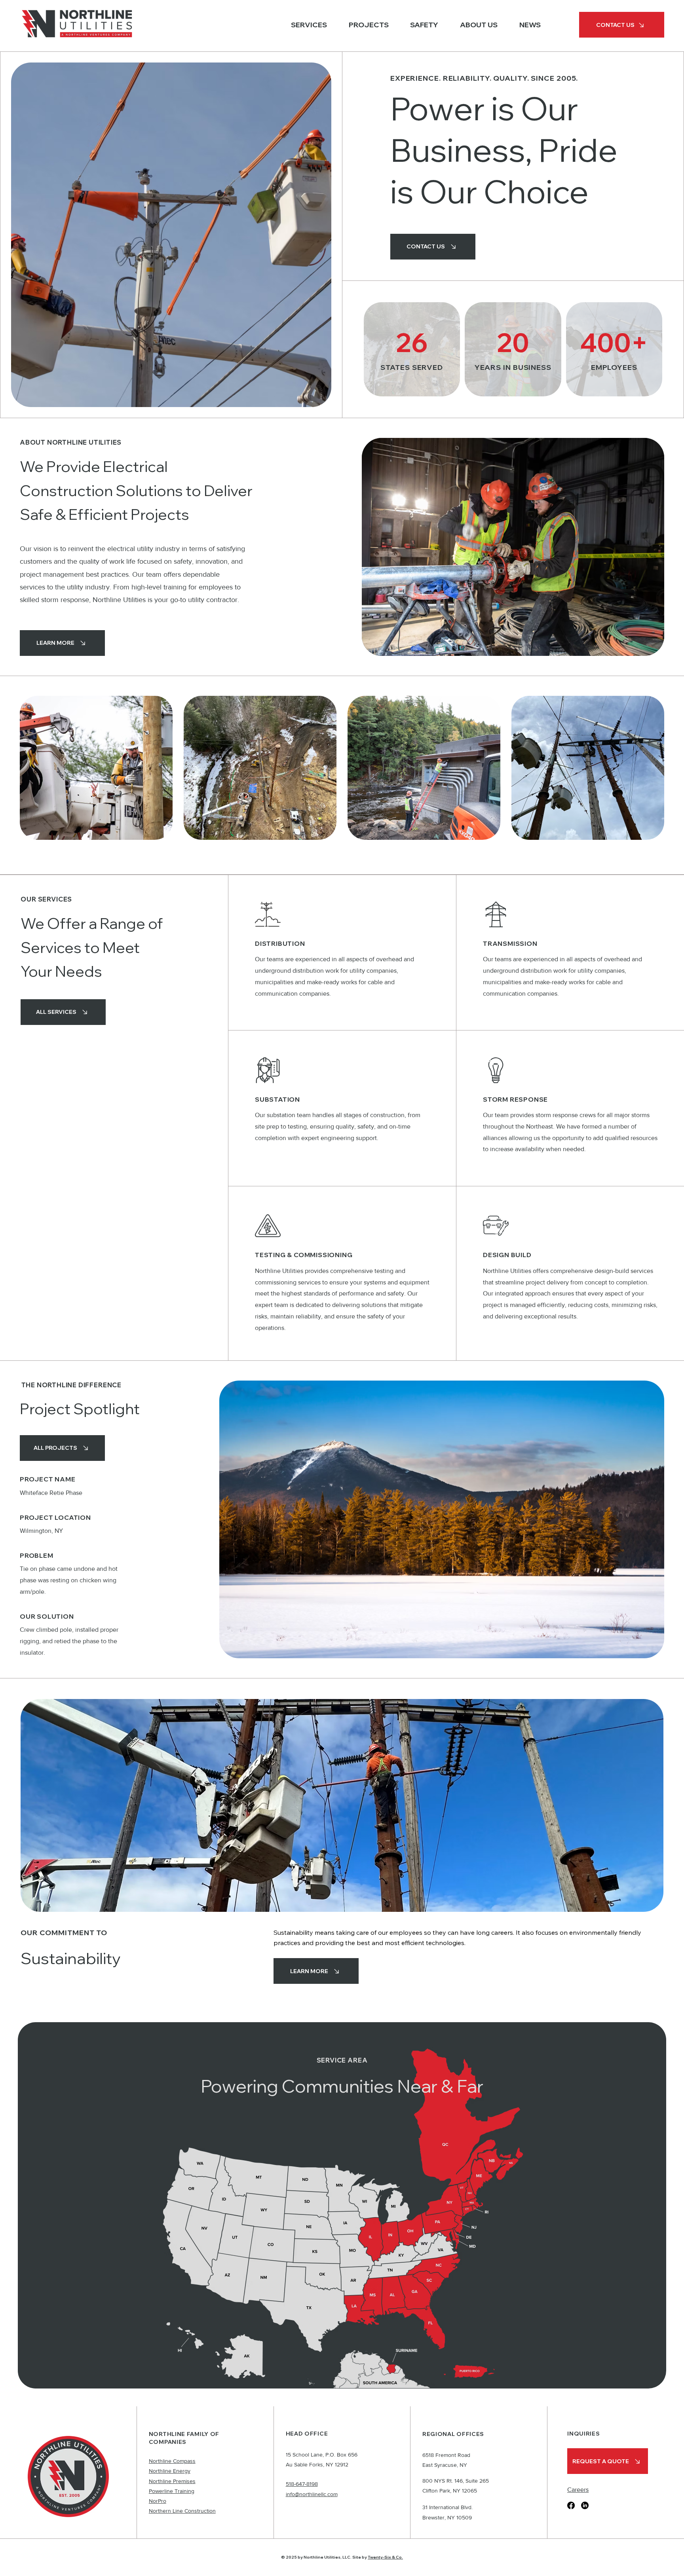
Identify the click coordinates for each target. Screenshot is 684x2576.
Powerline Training (172, 2491)
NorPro (158, 2501)
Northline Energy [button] (170, 2471)
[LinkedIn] (585, 2505)
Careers (578, 2490)
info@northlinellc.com (312, 2494)
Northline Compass (172, 2461)
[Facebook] (571, 2505)
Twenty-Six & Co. (385, 2557)
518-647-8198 (302, 2484)
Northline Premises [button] (172, 2481)
